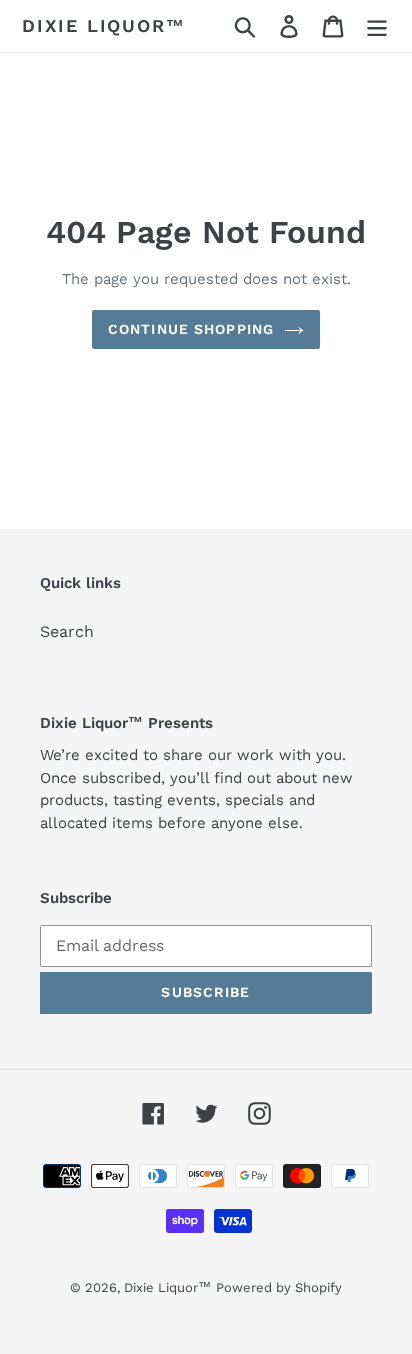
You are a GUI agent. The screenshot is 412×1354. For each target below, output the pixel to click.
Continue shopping (191, 329)
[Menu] (377, 26)
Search (67, 631)
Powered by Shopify (279, 1287)
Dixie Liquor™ (103, 25)
